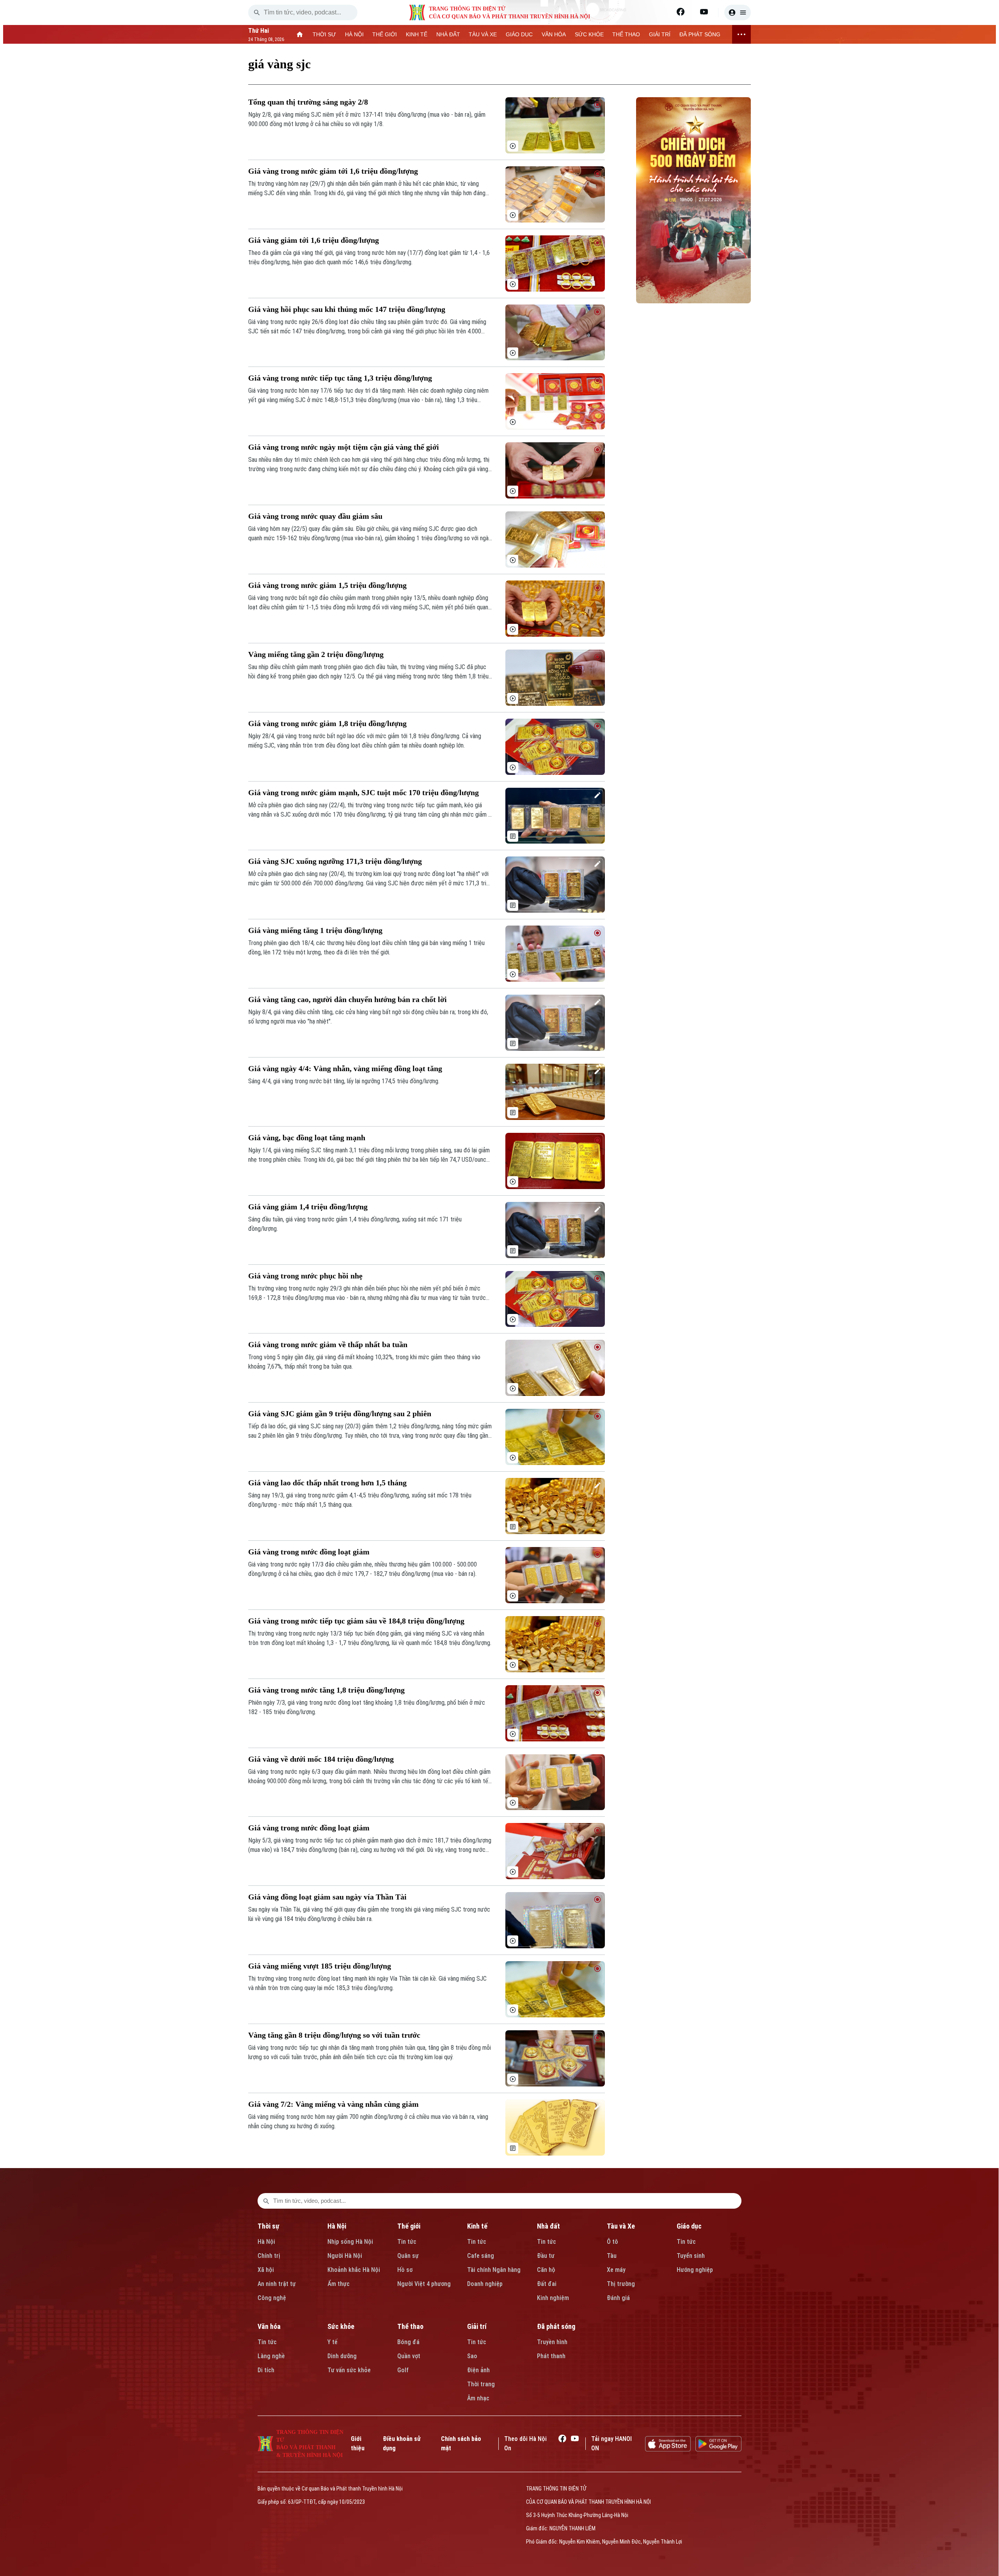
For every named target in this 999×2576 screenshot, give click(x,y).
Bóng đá (408, 2342)
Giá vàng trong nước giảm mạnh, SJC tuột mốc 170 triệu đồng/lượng (364, 792)
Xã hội (266, 2270)
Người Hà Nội (345, 2256)
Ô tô (612, 2242)
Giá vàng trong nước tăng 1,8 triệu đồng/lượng (326, 1690)
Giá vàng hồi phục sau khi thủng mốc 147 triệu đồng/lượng (347, 309)
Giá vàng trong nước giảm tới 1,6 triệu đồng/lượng (333, 171)
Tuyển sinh (691, 2256)
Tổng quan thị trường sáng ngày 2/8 (308, 102)
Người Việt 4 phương (424, 2284)
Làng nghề (271, 2356)
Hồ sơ (405, 2270)
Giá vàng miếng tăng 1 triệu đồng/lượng (315, 930)
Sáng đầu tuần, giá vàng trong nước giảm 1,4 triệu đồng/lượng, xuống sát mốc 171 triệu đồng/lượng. (355, 1224)
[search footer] (266, 2201)
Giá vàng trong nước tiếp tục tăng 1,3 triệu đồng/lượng (340, 378)
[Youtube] (704, 12)
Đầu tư (546, 2256)
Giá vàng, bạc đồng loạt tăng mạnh (307, 1138)
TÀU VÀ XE (483, 34)
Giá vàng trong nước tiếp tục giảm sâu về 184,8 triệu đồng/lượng (356, 1621)
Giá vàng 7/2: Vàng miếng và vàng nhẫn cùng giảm (333, 2104)
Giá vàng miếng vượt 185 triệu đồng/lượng (320, 1966)
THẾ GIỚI (385, 34)
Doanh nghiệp (485, 2284)
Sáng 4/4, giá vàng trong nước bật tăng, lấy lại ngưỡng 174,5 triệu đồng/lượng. (344, 1081)
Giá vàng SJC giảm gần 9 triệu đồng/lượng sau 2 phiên (340, 1414)
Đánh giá (618, 2298)
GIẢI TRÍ (660, 34)
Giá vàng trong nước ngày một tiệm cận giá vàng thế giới (344, 447)
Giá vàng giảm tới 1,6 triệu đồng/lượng (314, 240)
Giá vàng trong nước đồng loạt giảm (309, 1552)
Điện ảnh (478, 2370)
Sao (472, 2356)
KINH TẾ (417, 34)
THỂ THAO (626, 34)
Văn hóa (269, 2326)
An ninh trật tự (277, 2284)
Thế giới (409, 2226)
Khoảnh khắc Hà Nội (354, 2270)
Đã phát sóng (556, 2326)
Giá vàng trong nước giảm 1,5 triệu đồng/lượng (327, 585)
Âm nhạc (478, 2398)
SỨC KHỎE (589, 34)
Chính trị (269, 2256)
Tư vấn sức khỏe (349, 2370)
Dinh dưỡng (342, 2356)
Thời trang (481, 2384)
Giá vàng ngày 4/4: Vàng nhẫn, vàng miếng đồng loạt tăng (345, 1068)
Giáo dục (689, 2226)
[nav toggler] (741, 34)
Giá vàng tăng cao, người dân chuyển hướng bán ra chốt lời (348, 999)
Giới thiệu (358, 2443)
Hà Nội (266, 2242)
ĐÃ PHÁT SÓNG (700, 34)
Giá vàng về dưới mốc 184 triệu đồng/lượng (321, 1759)
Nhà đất (548, 2226)
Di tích (266, 2370)
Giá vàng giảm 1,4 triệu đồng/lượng (308, 1207)
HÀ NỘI (354, 34)
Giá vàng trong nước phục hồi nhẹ (305, 1276)
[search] (257, 12)
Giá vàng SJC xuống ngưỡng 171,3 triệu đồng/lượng (335, 861)
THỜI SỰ (324, 34)
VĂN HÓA (554, 34)
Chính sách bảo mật (461, 2443)
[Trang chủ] (300, 34)
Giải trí (477, 2326)
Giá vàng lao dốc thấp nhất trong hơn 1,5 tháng (327, 1483)
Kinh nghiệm (553, 2298)
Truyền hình (552, 2342)
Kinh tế (477, 2226)
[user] (738, 12)
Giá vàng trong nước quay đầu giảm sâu (315, 516)
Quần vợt (409, 2356)
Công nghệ (272, 2298)
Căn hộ (546, 2270)
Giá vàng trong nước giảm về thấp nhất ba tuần (328, 1344)
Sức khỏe (341, 2326)
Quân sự (408, 2256)
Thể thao (410, 2326)
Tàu (612, 2256)
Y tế (332, 2342)
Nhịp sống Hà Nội (350, 2242)
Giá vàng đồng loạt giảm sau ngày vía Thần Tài (327, 1897)
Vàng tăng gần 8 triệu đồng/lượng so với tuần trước (334, 2035)
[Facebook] (681, 12)
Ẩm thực (339, 2284)
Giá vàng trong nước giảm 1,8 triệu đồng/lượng (327, 723)
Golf (403, 2370)
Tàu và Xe (621, 2226)
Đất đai (547, 2284)
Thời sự (268, 2226)
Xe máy (616, 2270)
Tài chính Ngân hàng (494, 2270)
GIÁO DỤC (519, 34)
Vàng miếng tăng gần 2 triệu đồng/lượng (316, 654)
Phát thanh (551, 2356)
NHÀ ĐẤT (448, 34)
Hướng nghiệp (695, 2270)
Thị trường (621, 2284)
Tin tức (407, 2242)
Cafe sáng (481, 2256)
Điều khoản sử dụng (402, 2443)
